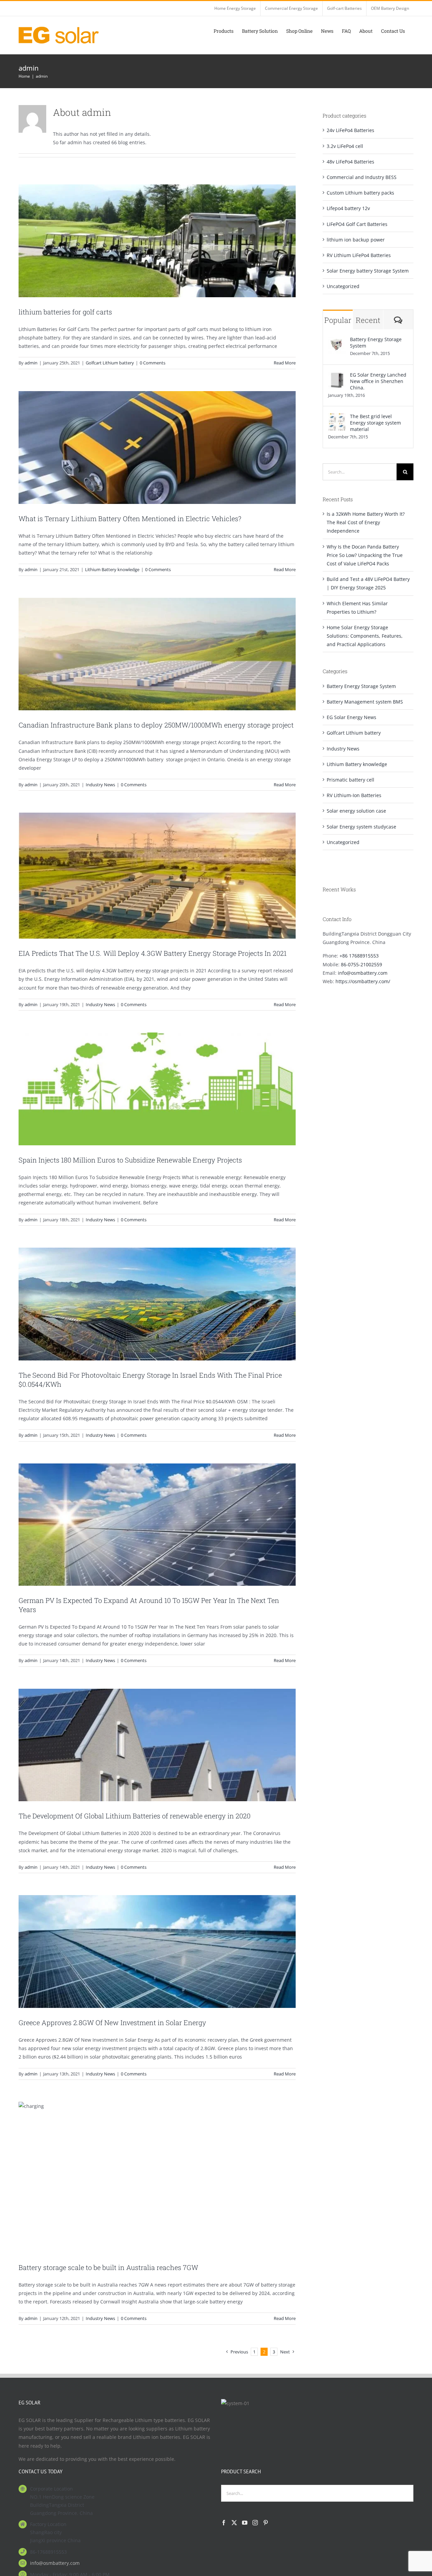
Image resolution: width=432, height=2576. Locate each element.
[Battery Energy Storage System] (337, 340)
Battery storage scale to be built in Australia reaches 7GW (108, 2267)
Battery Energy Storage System (376, 342)
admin (31, 363)
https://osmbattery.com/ (363, 981)
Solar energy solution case (356, 811)
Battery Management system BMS (365, 702)
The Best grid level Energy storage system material (375, 423)
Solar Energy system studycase (361, 827)
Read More (285, 363)
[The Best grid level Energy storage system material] (337, 417)
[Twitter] (234, 2523)
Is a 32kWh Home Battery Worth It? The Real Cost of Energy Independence (366, 522)
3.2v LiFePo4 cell (345, 146)
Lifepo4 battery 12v (348, 208)
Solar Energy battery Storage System (368, 271)
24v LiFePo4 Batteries (350, 130)
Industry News (100, 785)
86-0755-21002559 (361, 964)
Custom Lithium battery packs (360, 193)
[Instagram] (255, 2523)
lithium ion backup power (356, 240)
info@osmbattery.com (363, 973)
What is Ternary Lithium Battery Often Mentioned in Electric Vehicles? (130, 518)
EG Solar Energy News (352, 717)
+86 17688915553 (359, 956)
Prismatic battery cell (350, 780)
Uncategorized (343, 286)
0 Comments (153, 363)
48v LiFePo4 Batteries (350, 162)
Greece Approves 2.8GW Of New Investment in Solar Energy (112, 2022)
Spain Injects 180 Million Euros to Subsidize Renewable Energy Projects (130, 1160)
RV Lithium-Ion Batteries (354, 795)
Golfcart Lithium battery (110, 363)
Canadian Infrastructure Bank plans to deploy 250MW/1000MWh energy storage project (156, 725)
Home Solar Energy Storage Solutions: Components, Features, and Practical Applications (365, 636)
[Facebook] (224, 2523)
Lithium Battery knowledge (112, 569)
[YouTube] (245, 2523)
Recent (368, 320)
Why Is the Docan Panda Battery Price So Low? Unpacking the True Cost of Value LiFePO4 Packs (365, 555)
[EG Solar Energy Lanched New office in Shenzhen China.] (337, 376)
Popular (338, 320)
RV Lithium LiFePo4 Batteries (359, 255)
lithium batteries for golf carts (65, 312)
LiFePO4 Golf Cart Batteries (357, 224)
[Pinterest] (266, 2523)
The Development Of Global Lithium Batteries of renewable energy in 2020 (134, 1816)
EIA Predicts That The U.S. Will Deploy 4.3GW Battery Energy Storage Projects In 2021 (153, 953)
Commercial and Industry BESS (362, 177)
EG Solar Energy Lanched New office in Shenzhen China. (378, 381)
